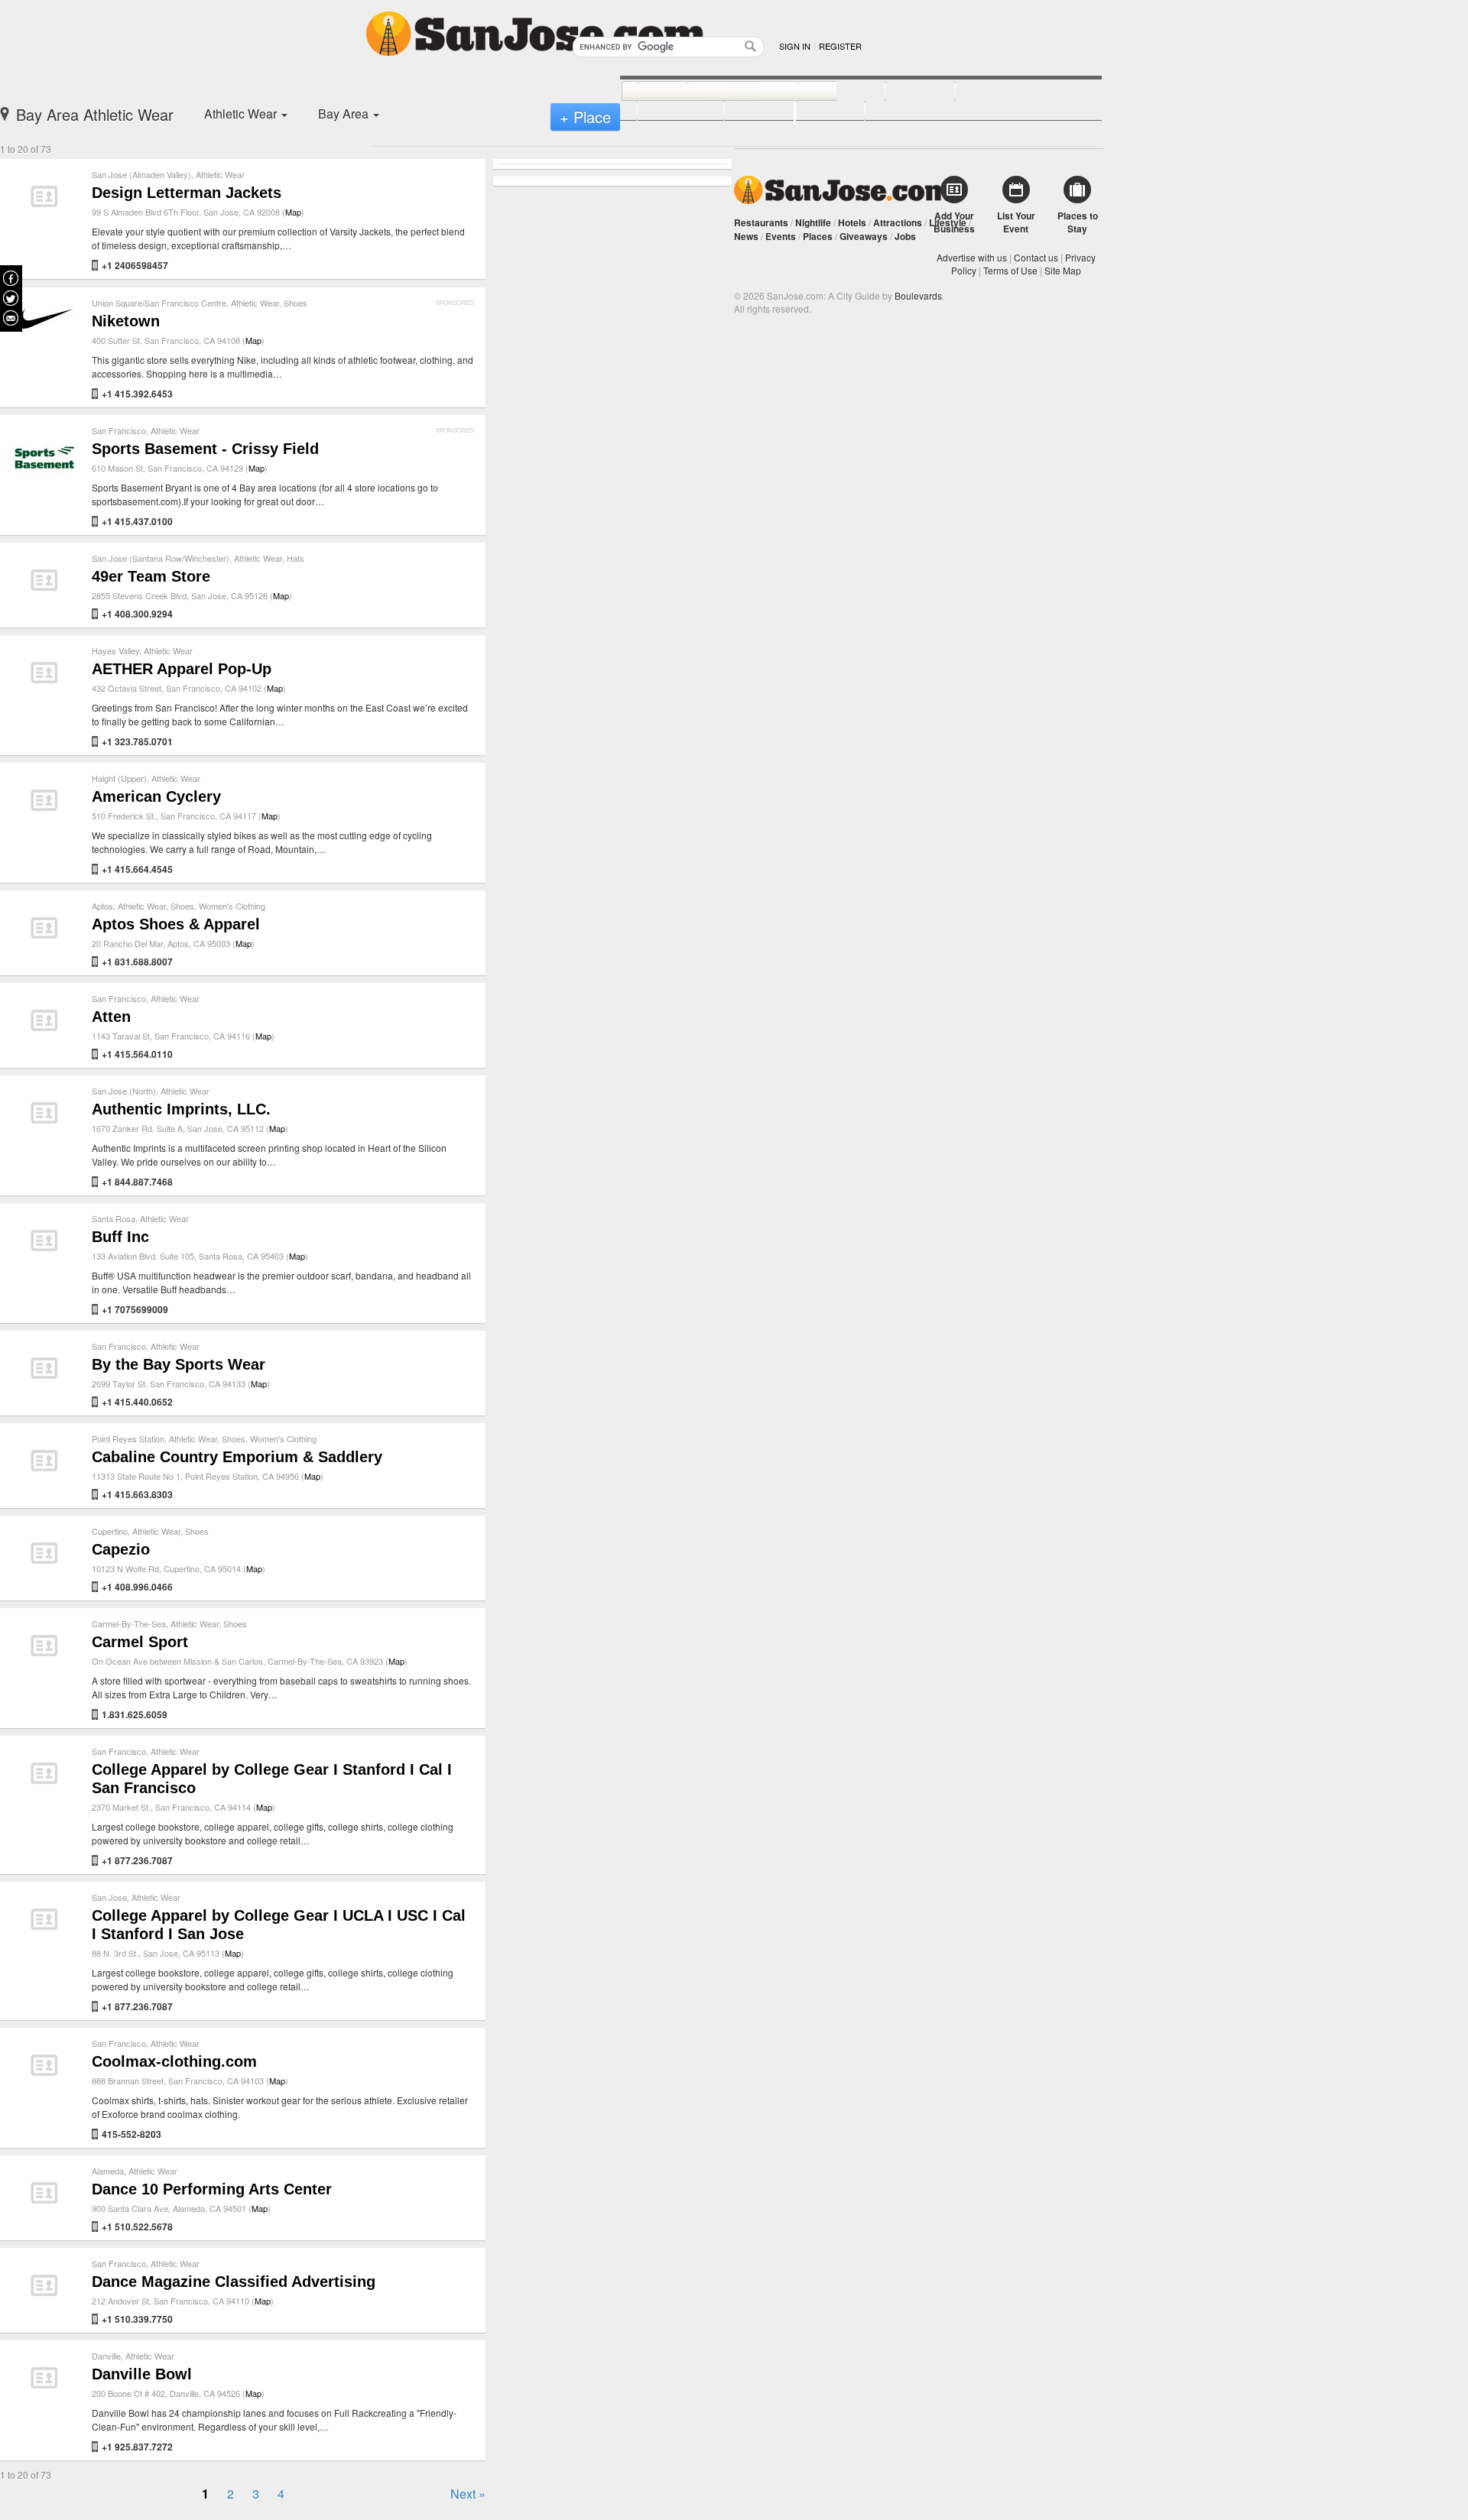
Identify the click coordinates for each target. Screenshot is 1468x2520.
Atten (111, 1017)
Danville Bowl (142, 2374)
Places (818, 236)
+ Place (585, 117)
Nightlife (813, 222)
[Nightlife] (825, 92)
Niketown (126, 321)
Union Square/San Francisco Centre (159, 303)
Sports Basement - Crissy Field (205, 449)
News (746, 236)
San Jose (109, 1897)
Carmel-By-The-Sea (129, 1623)
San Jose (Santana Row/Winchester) (161, 558)
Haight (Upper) (119, 778)
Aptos (102, 906)
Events (781, 236)
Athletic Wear (220, 174)
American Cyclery (156, 796)
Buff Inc (120, 1237)
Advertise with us (972, 257)
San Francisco (119, 430)
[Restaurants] (726, 92)
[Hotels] (903, 92)
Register (840, 46)
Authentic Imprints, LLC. (181, 1109)
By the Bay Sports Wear (179, 1364)
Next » (468, 2494)
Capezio (121, 1549)
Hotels (852, 222)
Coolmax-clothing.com (174, 2061)
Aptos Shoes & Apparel (176, 924)
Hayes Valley (115, 650)
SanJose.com (843, 190)
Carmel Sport (140, 1642)
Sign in (795, 46)
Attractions (898, 222)
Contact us (1036, 257)
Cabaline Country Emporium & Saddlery (237, 1457)
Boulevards (918, 295)
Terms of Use (1010, 270)
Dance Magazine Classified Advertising (234, 2282)
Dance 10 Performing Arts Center (212, 2189)
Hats (296, 558)
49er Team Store (151, 576)
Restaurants (761, 222)
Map (293, 212)
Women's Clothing (232, 906)
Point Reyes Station (128, 1438)
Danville (106, 2356)
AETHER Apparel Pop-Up (182, 669)
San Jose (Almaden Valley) (141, 174)
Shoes (296, 303)
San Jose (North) (124, 1091)
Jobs (905, 236)
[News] (646, 92)
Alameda (108, 2171)
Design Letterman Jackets (187, 193)
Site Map (1063, 270)
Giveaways (864, 236)
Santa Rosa (114, 1218)
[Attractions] (992, 92)
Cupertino (110, 1531)
